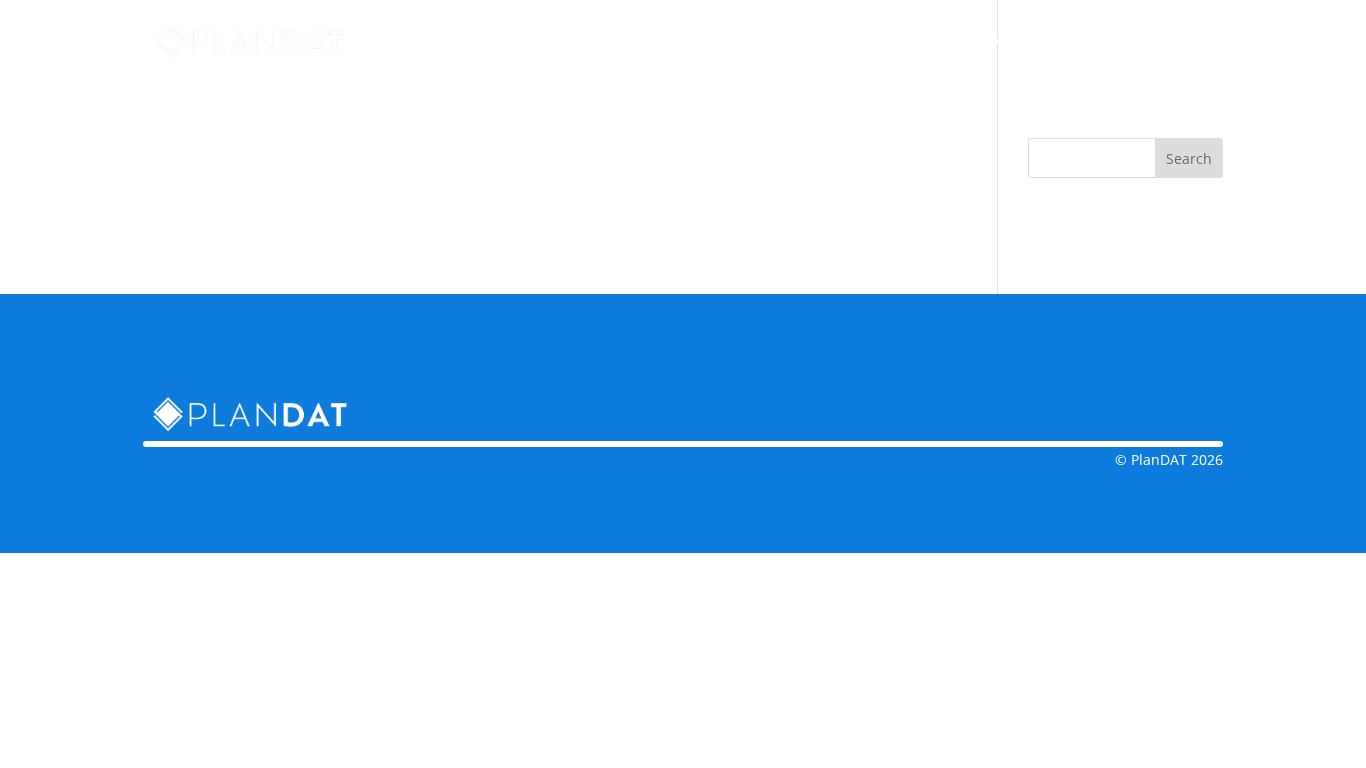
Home (785, 41)
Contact (990, 41)
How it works (882, 41)
